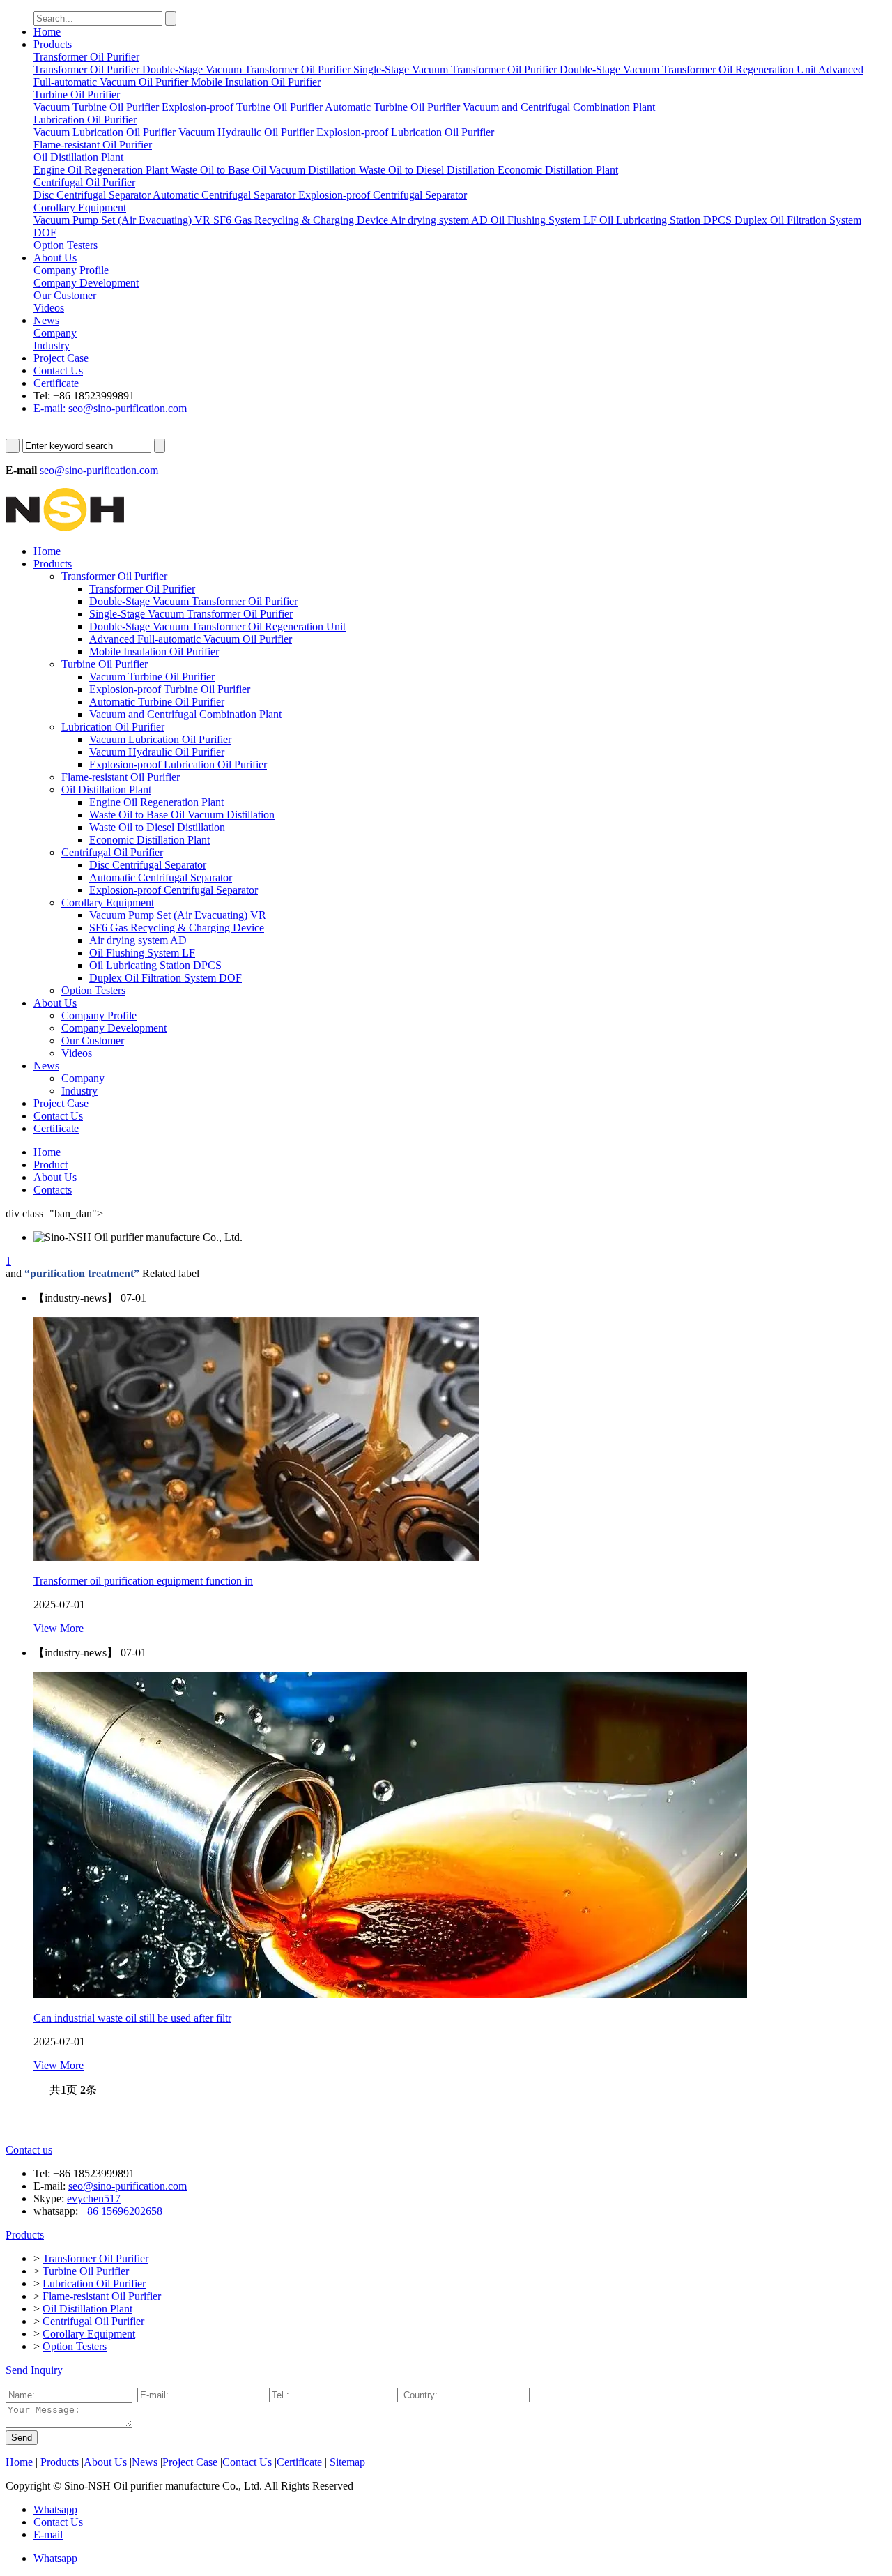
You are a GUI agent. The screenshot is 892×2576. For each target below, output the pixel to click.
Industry (79, 1091)
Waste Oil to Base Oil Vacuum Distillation (182, 815)
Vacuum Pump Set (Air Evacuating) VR (178, 915)
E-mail (48, 2535)
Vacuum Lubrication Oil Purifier (160, 739)
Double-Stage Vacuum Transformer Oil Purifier (193, 601)
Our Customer (93, 1041)
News (46, 320)
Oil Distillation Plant (106, 790)
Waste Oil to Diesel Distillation (157, 827)
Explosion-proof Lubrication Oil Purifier (178, 764)
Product (51, 1165)
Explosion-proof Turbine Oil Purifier (170, 689)
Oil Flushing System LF (142, 953)
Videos (77, 1053)
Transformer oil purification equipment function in (143, 1581)
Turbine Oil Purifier (105, 664)
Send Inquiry (34, 2370)
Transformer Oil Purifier (114, 576)
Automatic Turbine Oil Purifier (157, 702)
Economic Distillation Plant (149, 840)
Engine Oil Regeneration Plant (156, 802)
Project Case (61, 358)
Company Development (114, 1028)
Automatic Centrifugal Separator (161, 877)
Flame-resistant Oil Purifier (121, 777)
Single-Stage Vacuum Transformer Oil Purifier (191, 614)
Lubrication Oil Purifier (113, 727)
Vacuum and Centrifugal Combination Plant (185, 714)
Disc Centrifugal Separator (148, 865)
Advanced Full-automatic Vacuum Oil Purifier (191, 639)
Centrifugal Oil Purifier (112, 852)
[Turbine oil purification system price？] (256, 1557)
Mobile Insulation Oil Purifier (154, 651)
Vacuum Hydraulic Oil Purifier (157, 752)
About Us (55, 258)
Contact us (29, 2150)
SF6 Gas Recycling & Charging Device (177, 928)
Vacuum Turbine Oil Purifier (152, 677)
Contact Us (58, 371)
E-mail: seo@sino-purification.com (110, 408)
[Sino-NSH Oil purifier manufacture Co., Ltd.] (65, 527)
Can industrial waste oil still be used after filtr (132, 2018)
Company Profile (99, 1015)
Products (53, 44)
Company (83, 1078)
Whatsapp (55, 2509)
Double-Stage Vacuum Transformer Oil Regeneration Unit (217, 626)
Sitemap (347, 2462)
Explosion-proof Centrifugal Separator (174, 890)
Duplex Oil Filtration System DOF (166, 978)
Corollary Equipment (108, 902)
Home (47, 32)
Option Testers (93, 990)
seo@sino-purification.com (99, 470)
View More (59, 1628)
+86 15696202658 (122, 2211)
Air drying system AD (138, 940)
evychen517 (94, 2198)
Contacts (53, 1190)
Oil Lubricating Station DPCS (155, 965)
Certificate (56, 383)
